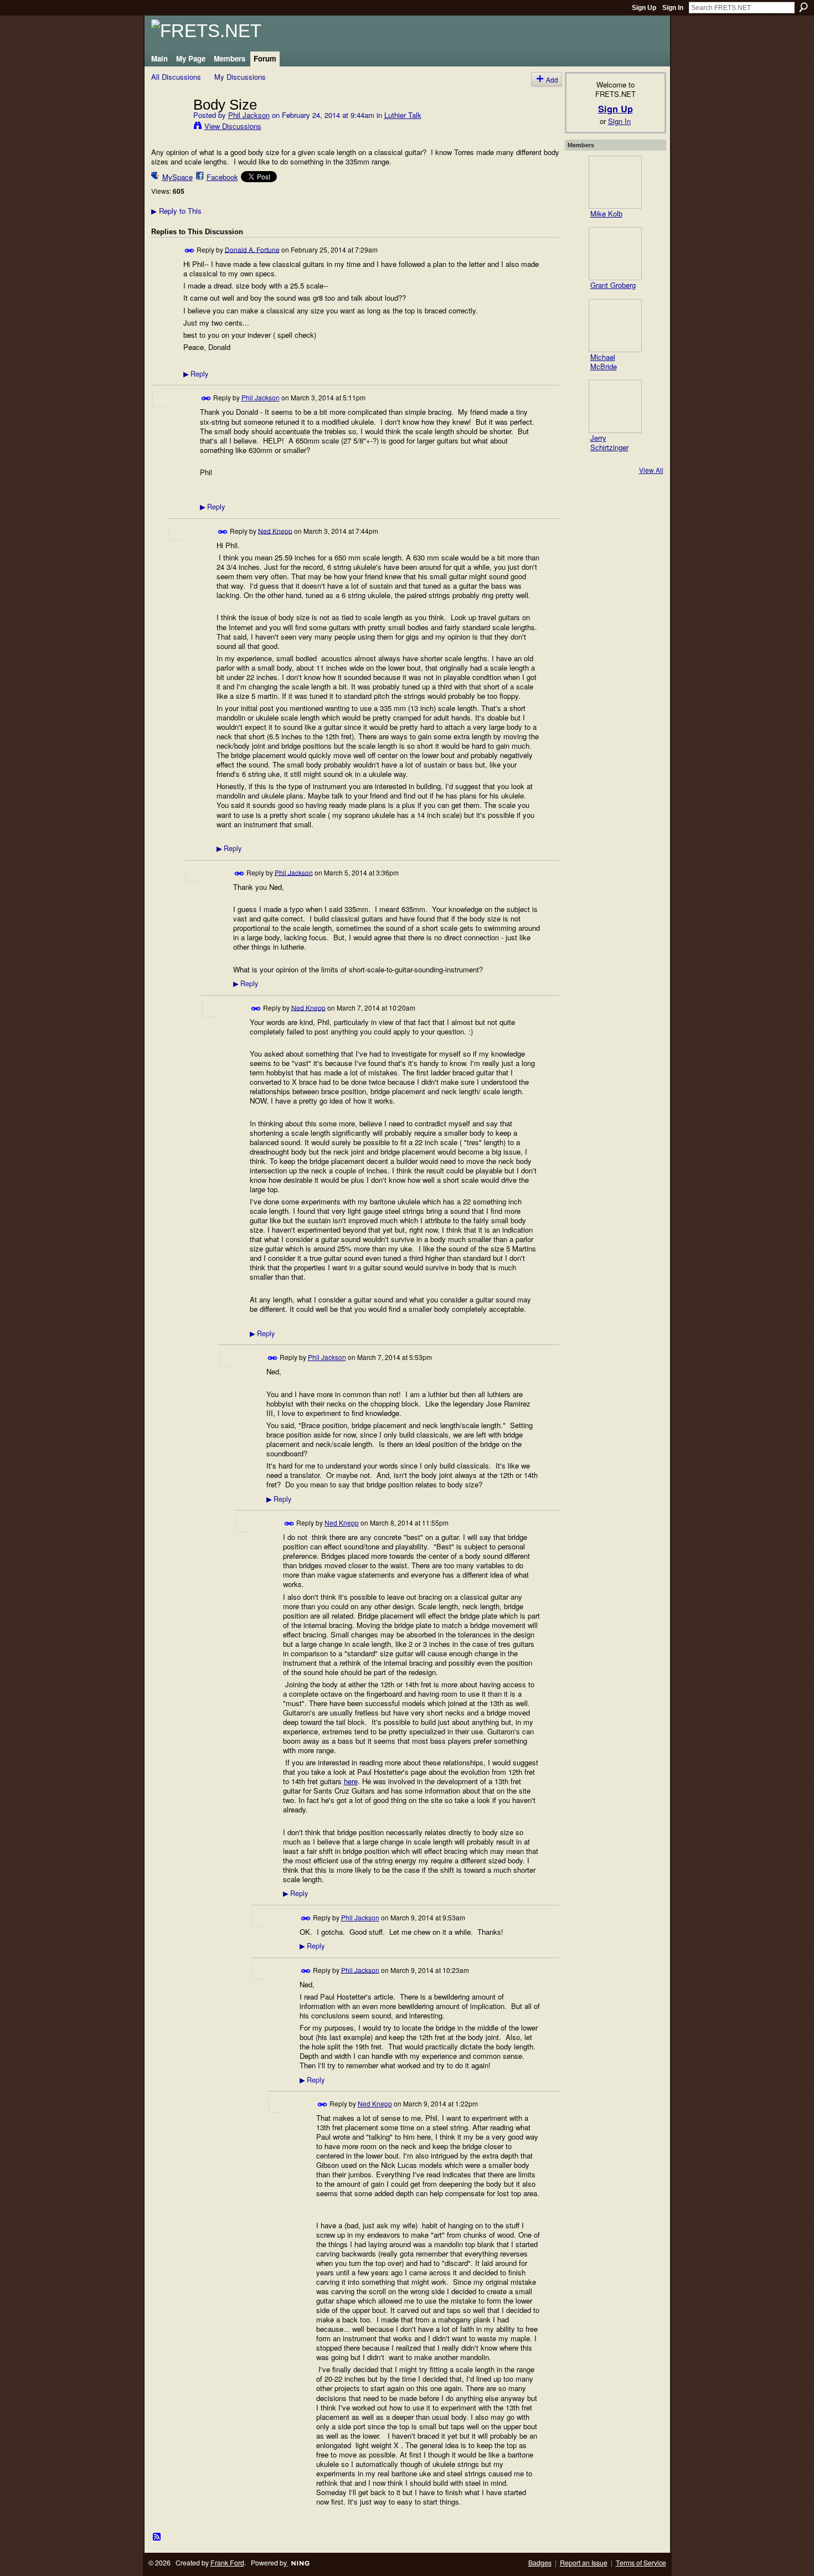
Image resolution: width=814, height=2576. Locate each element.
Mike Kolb (606, 213)
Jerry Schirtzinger (609, 442)
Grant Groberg (613, 285)
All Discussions (176, 77)
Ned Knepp (275, 530)
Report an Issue (584, 2563)
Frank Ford (227, 2563)
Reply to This (176, 211)
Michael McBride (604, 362)
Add (552, 79)
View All (651, 470)
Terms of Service (641, 2563)
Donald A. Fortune (252, 249)
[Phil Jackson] (169, 127)
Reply (196, 374)
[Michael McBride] (615, 326)
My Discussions (240, 77)
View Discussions (233, 126)
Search (803, 7)
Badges (540, 2563)
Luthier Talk (403, 115)
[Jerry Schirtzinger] (615, 406)
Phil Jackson (249, 115)
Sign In (673, 8)
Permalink (190, 251)
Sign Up (644, 8)
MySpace (177, 177)
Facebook (222, 177)
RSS (157, 2537)
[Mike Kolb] (615, 182)
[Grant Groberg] (615, 254)
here (351, 1781)
